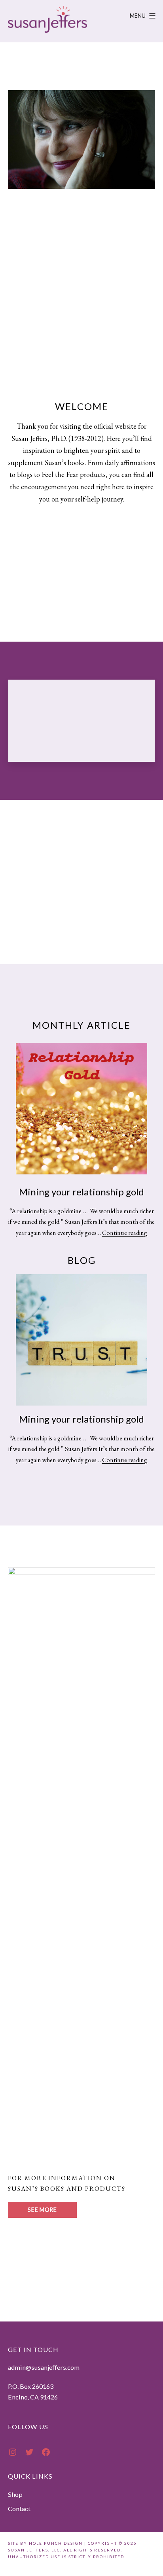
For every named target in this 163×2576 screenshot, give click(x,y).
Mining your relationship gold (81, 1192)
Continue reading (125, 1233)
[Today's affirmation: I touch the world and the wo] (82, 721)
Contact (19, 2509)
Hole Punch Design (56, 2543)
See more (42, 2210)
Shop (15, 2494)
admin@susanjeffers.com (44, 2367)
